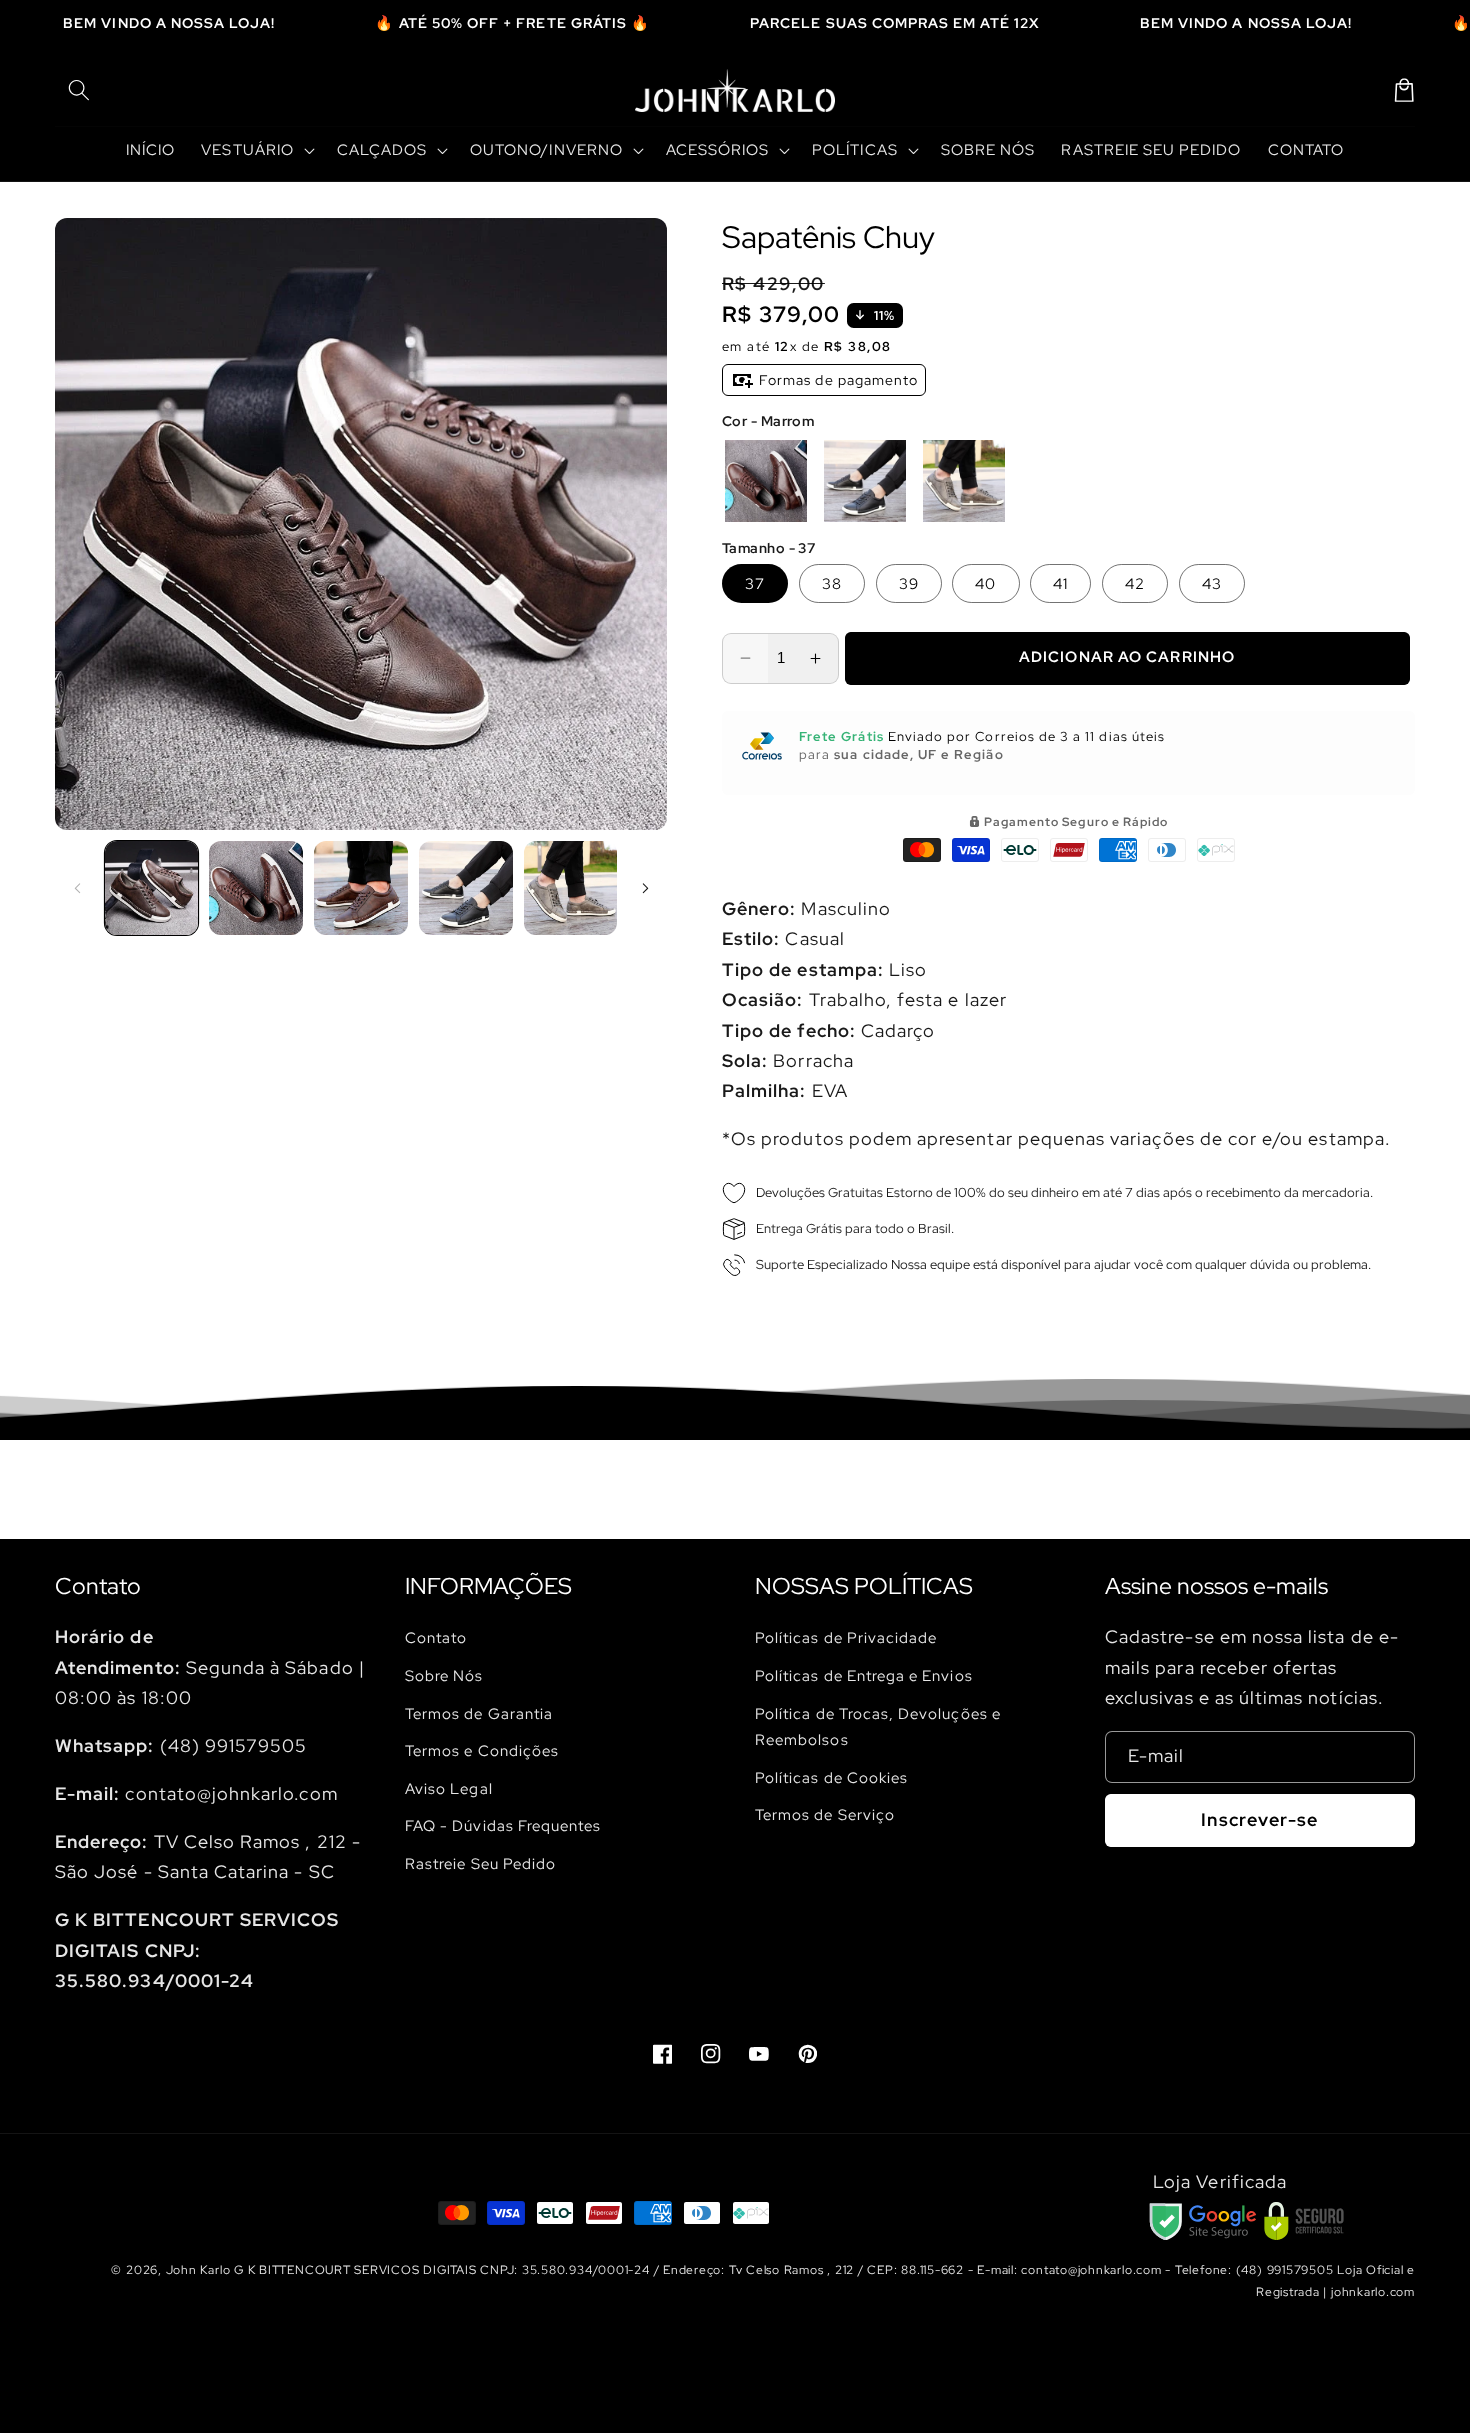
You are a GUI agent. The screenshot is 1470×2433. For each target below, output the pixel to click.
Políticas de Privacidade (846, 1637)
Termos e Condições (482, 1750)
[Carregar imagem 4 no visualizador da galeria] (466, 888)
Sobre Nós (444, 1675)
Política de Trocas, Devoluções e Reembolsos (878, 1727)
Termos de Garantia (479, 1713)
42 (1135, 583)
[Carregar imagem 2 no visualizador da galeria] (256, 888)
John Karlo (198, 2270)
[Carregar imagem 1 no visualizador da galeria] (152, 888)
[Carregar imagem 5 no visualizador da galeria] (571, 888)
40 (985, 583)
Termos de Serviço (825, 1814)
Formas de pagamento (836, 380)
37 (755, 583)
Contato (436, 1637)
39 (909, 583)
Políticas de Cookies (831, 1777)
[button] (79, 90)
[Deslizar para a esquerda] (77, 888)
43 (1212, 583)
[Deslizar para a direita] (645, 888)
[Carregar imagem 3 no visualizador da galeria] (361, 888)
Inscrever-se (1259, 1819)
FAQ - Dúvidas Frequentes (503, 1825)
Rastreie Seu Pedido (480, 1863)
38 (832, 583)
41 (1060, 583)
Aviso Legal (449, 1788)
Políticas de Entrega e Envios (864, 1675)
